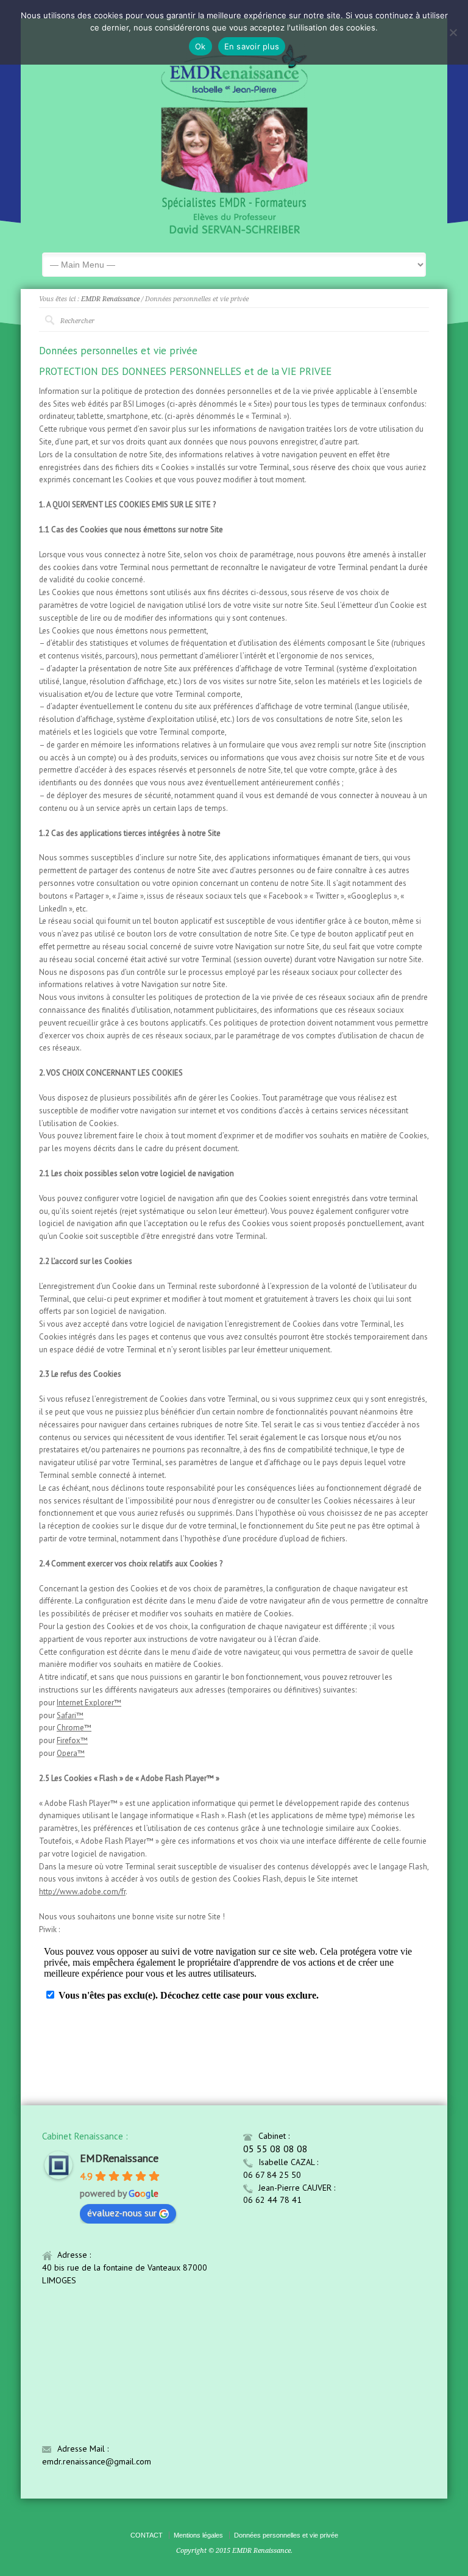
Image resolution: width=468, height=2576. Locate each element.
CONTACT (147, 2535)
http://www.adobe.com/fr (82, 1892)
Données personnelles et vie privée (286, 2535)
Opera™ (71, 1753)
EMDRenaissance (119, 2158)
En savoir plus (252, 46)
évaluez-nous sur (122, 2213)
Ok (200, 46)
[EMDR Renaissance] (234, 233)
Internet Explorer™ (89, 1703)
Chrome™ (74, 1728)
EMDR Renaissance (110, 299)
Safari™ (70, 1715)
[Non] (453, 32)
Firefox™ (72, 1740)
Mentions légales (198, 2535)
